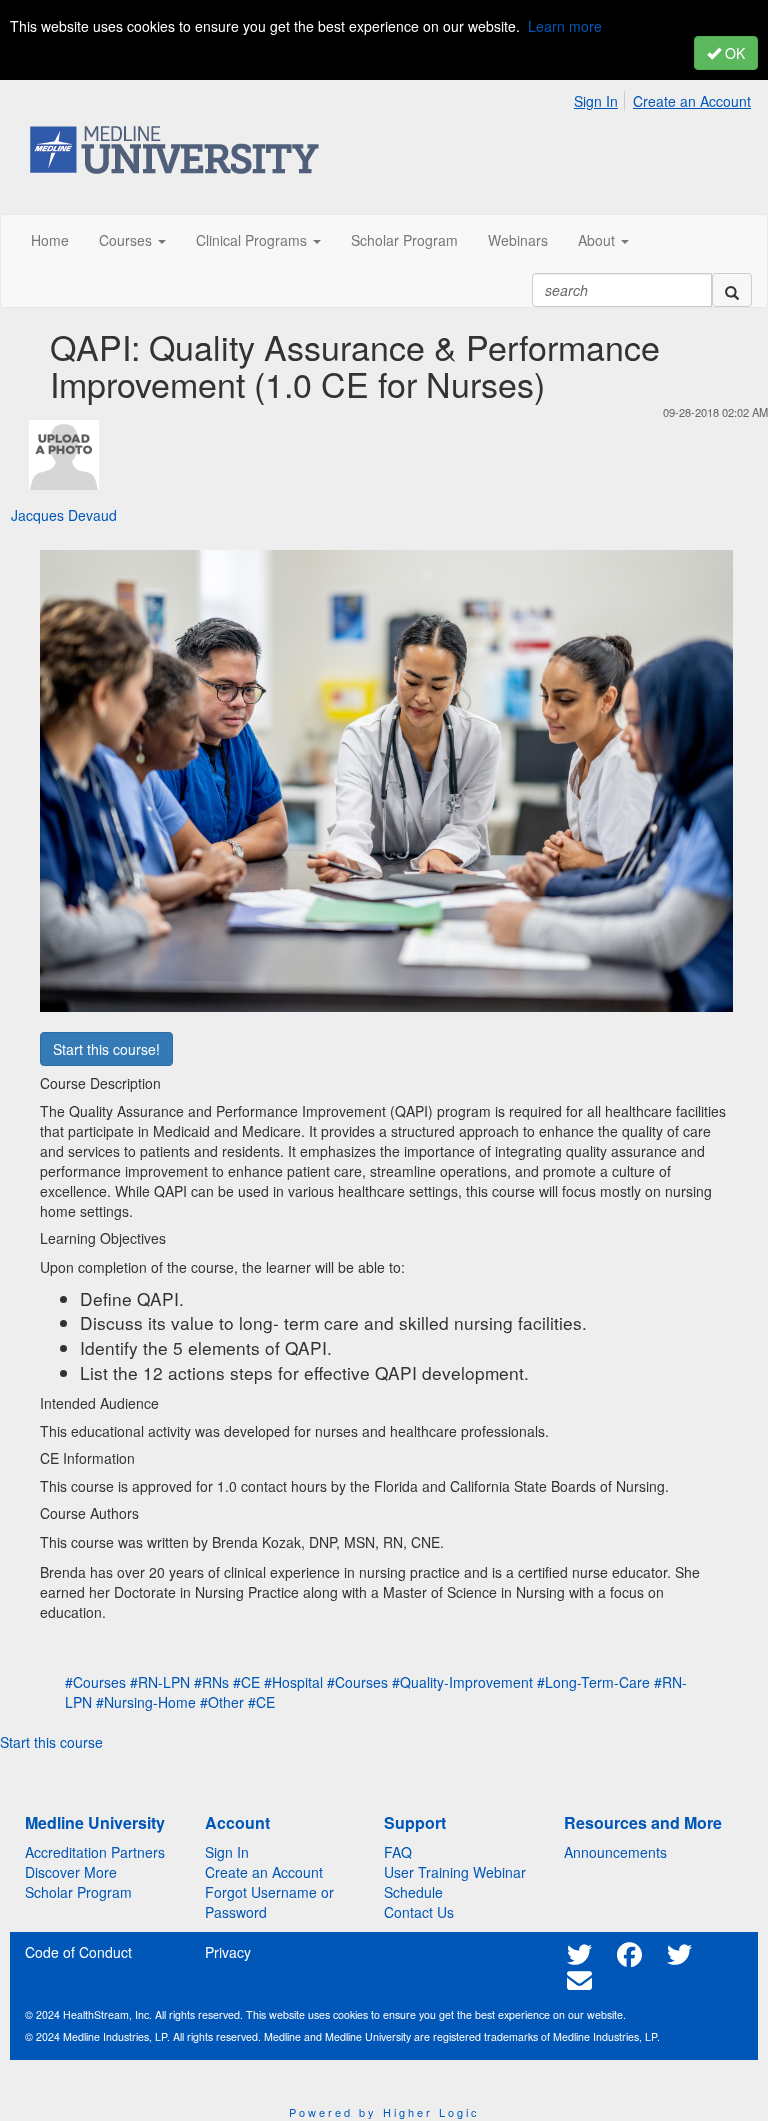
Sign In (596, 101)
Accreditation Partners (95, 1852)
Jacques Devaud (64, 515)
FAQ (398, 1852)
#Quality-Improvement (462, 1682)
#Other (222, 1702)
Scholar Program (78, 1892)
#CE (246, 1682)
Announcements (615, 1852)
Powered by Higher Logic (384, 2112)
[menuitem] (601, 98)
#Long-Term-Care (593, 1682)
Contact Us (419, 1912)
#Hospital (293, 1682)
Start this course (51, 1742)
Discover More (71, 1872)
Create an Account (692, 101)
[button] (132, 240)
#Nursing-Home (146, 1702)
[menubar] (667, 98)
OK (733, 53)
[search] (732, 290)
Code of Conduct (78, 1952)
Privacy (228, 1952)
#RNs (211, 1682)
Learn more (565, 26)
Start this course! (106, 1049)
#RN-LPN (160, 1682)
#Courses (95, 1682)
